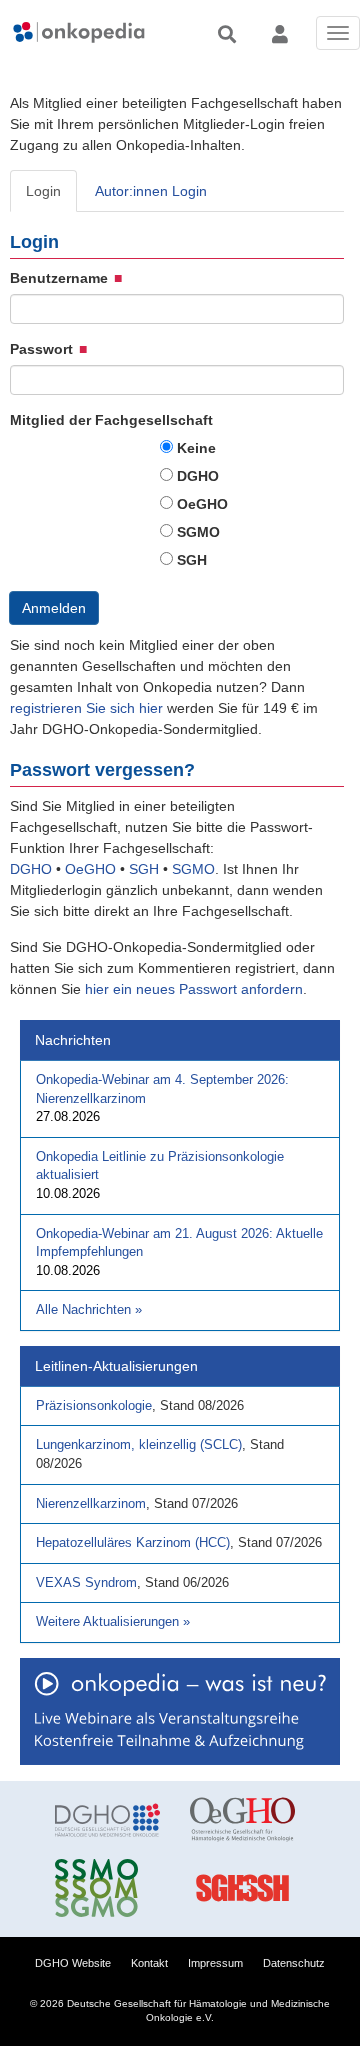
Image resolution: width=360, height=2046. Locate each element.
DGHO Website (73, 1963)
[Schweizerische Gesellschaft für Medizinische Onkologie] (107, 1888)
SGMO (198, 532)
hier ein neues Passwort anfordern (194, 989)
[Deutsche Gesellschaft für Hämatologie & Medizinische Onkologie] (107, 1820)
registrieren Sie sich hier (88, 708)
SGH (192, 560)
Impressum (215, 1963)
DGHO (198, 476)
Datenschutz (294, 1963)
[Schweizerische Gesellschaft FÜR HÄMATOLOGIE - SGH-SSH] (242, 1888)
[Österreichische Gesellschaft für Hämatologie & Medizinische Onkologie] (242, 1820)
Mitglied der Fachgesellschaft (111, 420)
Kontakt (149, 1963)
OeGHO (202, 504)
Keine (196, 448)
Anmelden (54, 608)
